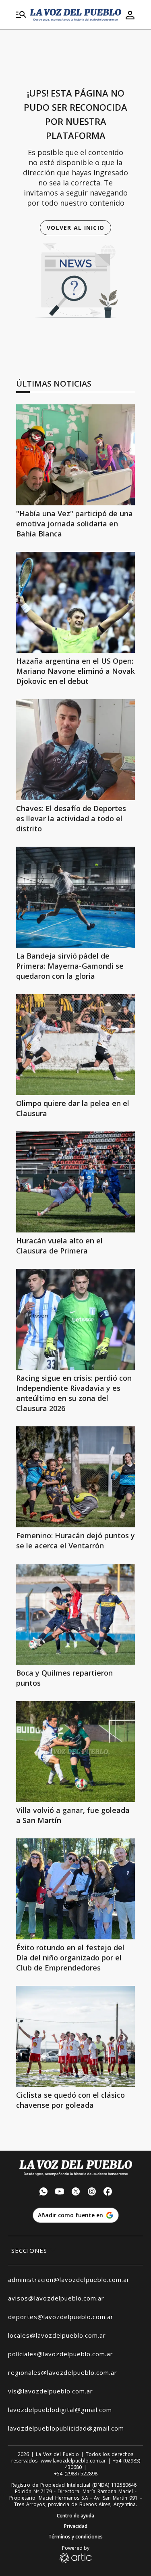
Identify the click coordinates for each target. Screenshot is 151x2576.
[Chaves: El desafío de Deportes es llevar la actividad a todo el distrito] (75, 750)
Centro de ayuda (75, 2516)
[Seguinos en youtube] (60, 2192)
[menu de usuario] (130, 15)
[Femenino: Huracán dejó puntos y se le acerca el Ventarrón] (75, 1477)
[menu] (21, 15)
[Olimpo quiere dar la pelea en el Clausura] (75, 1045)
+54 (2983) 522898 (76, 2474)
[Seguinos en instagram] (92, 2192)
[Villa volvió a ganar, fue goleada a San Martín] (75, 1752)
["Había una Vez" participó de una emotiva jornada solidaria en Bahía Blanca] (75, 455)
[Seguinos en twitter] (76, 2192)
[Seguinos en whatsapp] (43, 2192)
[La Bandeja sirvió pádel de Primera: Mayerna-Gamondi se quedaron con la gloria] (75, 897)
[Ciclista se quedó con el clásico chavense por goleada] (75, 2036)
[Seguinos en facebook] (108, 2192)
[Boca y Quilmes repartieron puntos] (75, 1614)
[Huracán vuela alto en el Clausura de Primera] (75, 1182)
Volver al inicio (75, 228)
